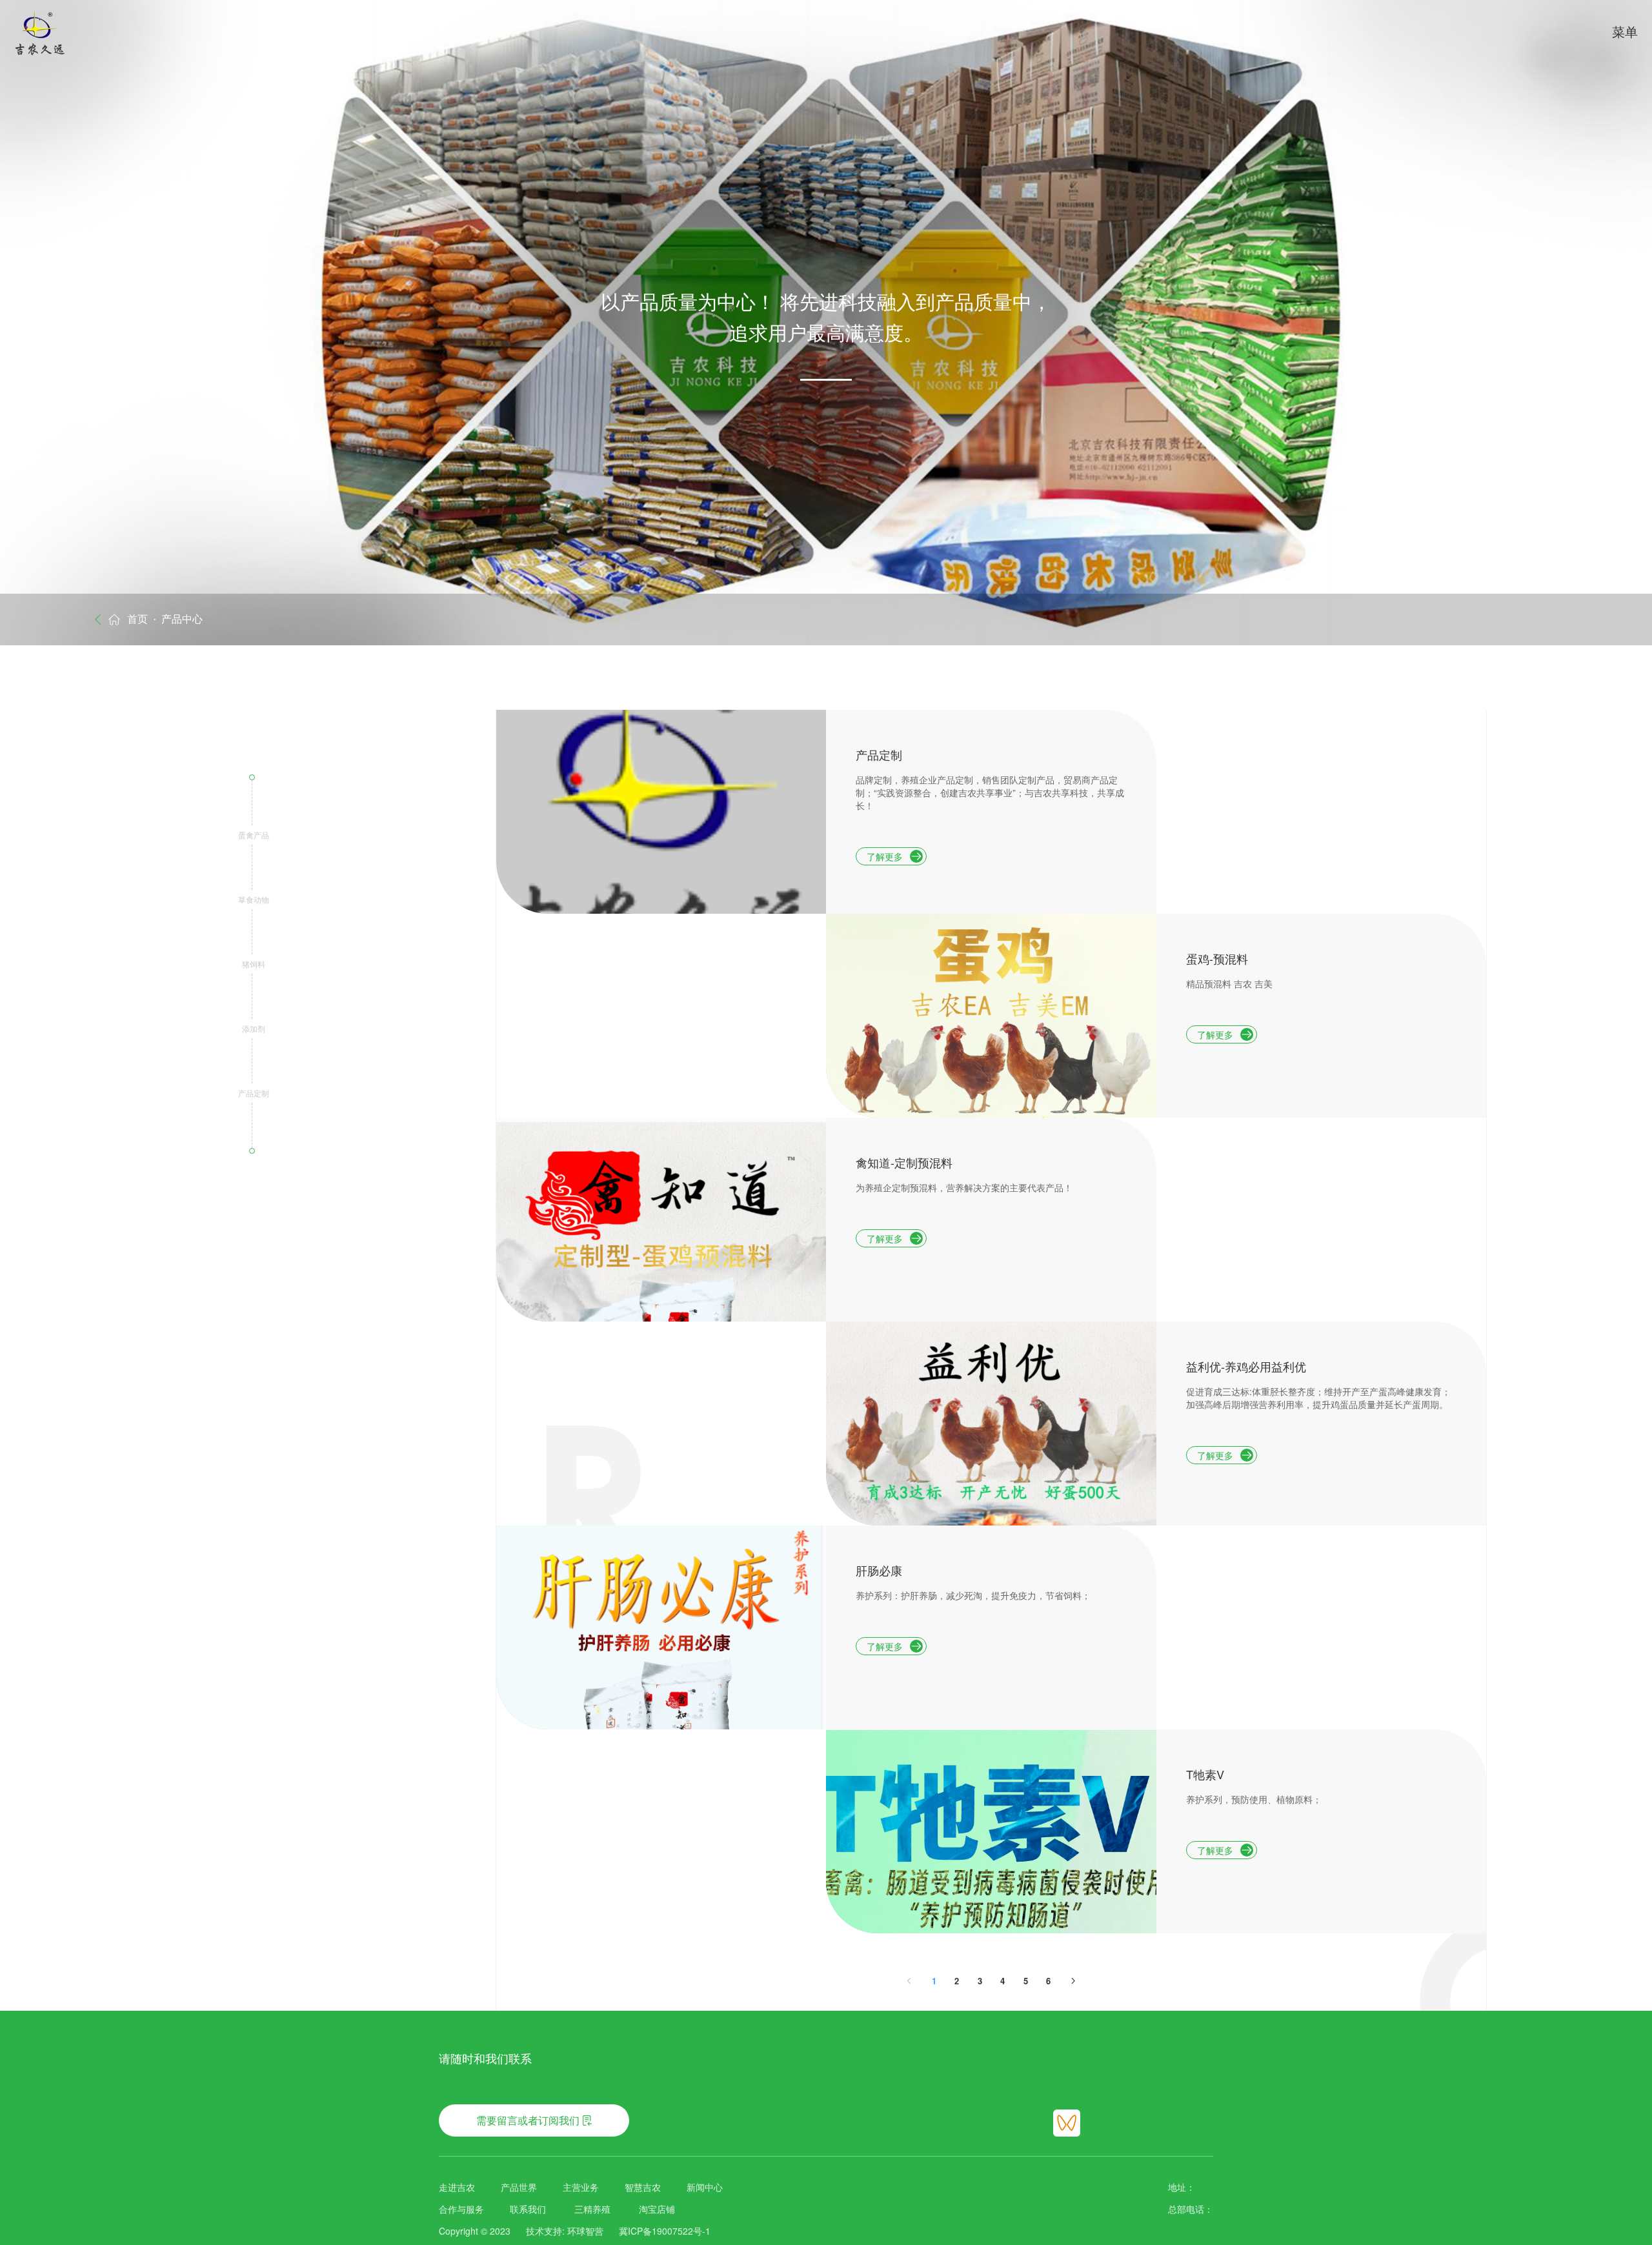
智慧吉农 (643, 2187)
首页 (137, 619)
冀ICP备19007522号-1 (665, 2231)
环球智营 (585, 2231)
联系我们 (528, 2209)
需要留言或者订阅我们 (528, 2120)
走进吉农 (457, 2187)
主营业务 (581, 2187)
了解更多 (885, 856)
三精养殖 (592, 2209)
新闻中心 (705, 2187)
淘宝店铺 (657, 2209)
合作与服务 (461, 2209)
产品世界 (519, 2187)
